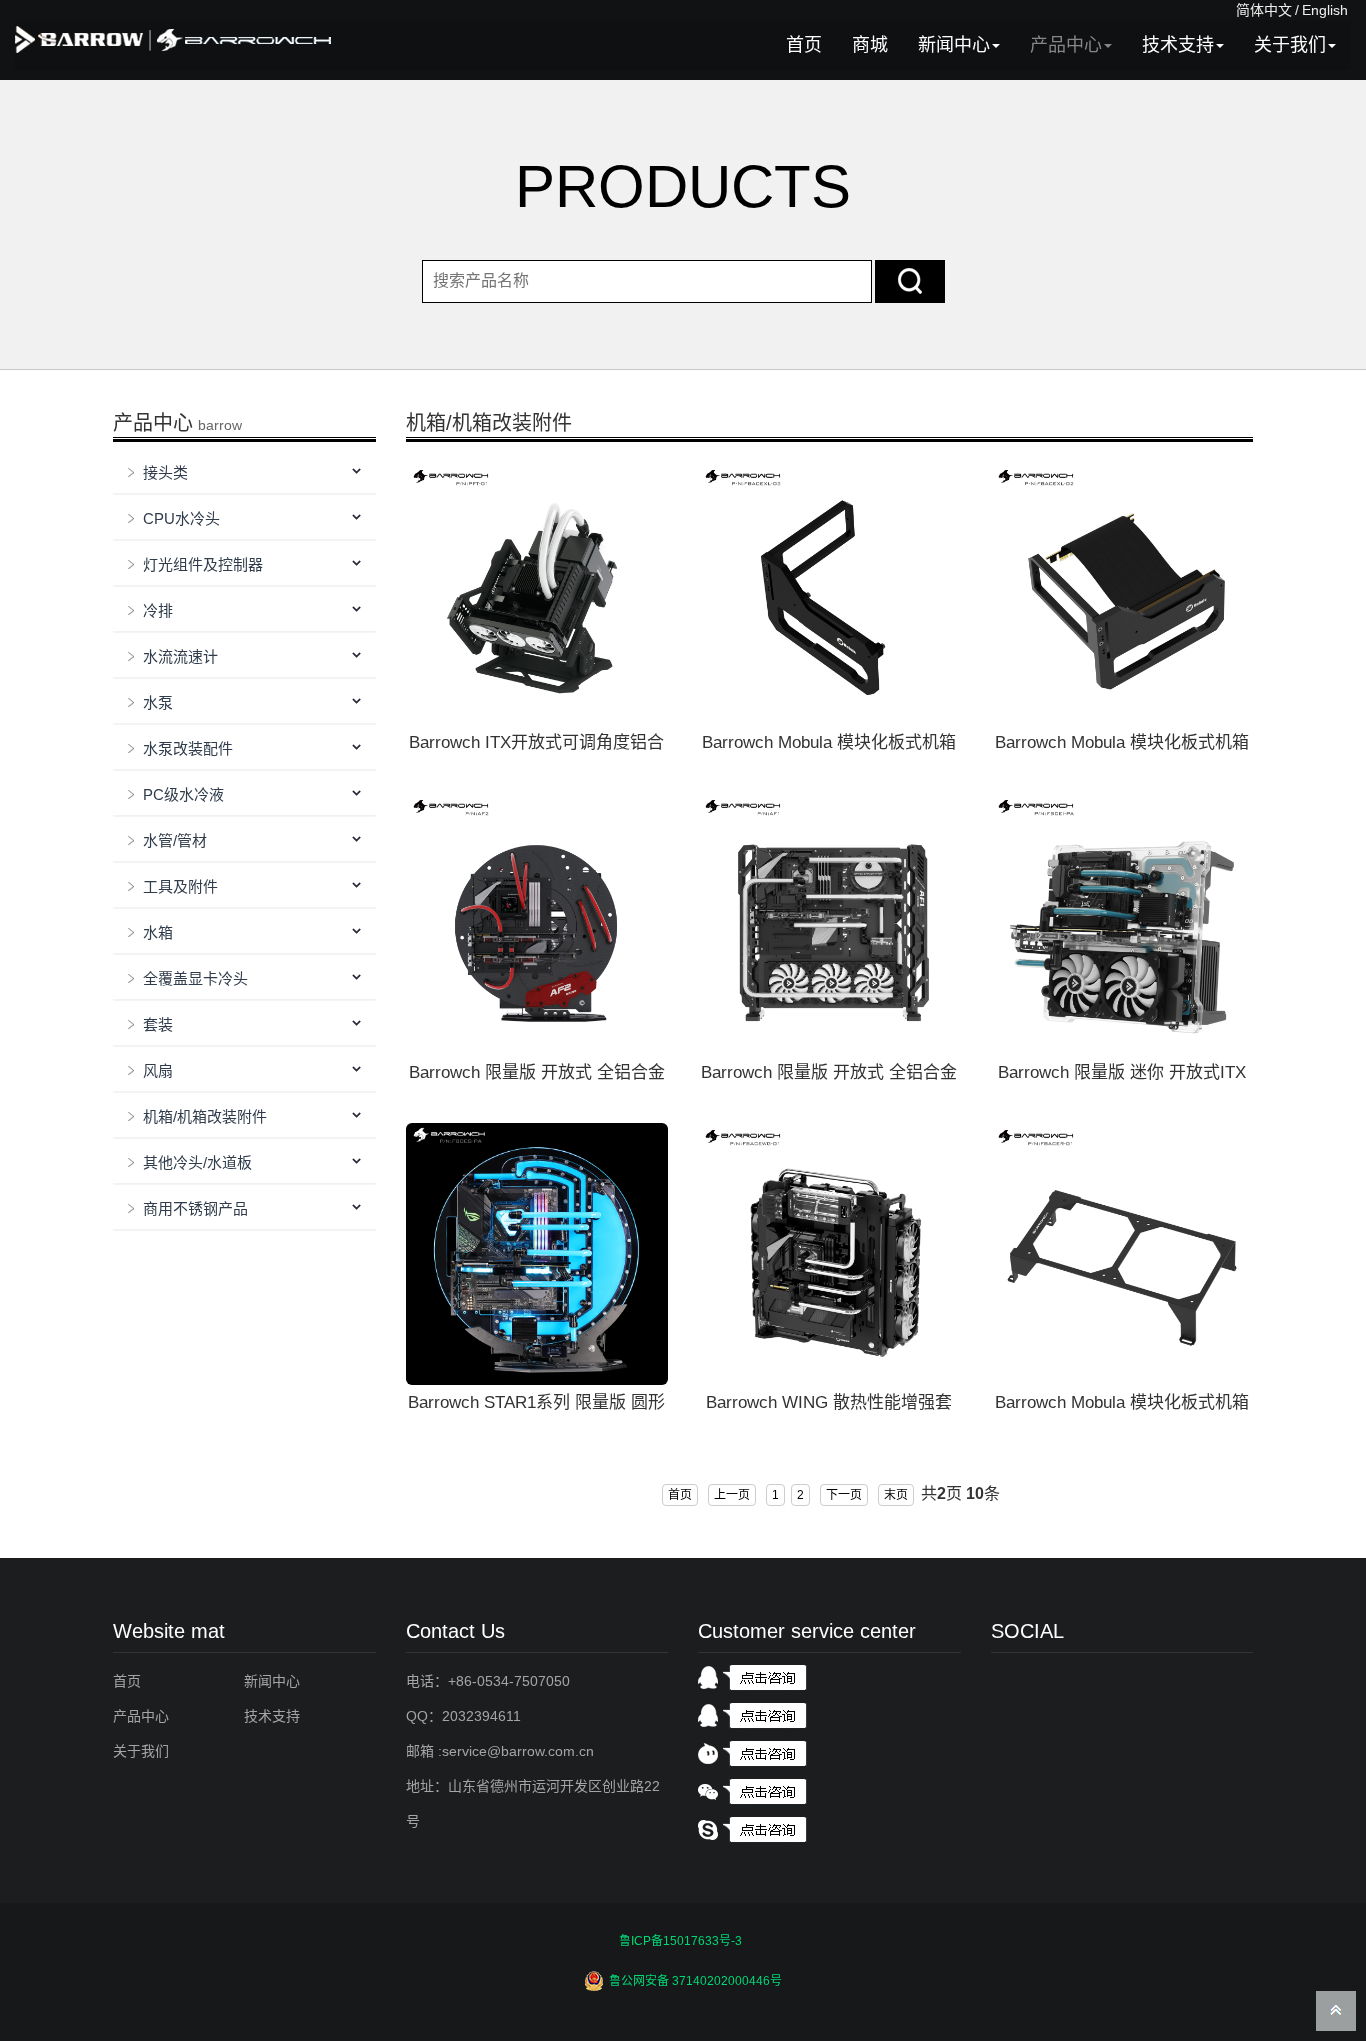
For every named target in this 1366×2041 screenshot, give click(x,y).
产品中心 (1066, 45)
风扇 (158, 1070)
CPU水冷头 (181, 518)
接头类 (165, 472)
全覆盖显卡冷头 (195, 978)
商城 (870, 45)
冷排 (158, 610)
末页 (896, 1495)
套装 (158, 1024)
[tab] (244, 473)
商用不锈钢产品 (195, 1208)
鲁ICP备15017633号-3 (680, 1941)
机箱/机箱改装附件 (205, 1116)
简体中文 (1264, 10)
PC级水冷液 (183, 794)
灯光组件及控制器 (203, 564)
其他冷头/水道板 (197, 1162)
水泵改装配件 (188, 748)
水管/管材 (175, 840)
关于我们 (1290, 45)
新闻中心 (954, 45)
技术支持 (1178, 45)
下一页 (844, 1495)
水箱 (158, 932)
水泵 (158, 702)
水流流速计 (180, 656)
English (1325, 10)
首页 (804, 45)
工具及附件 (180, 886)
